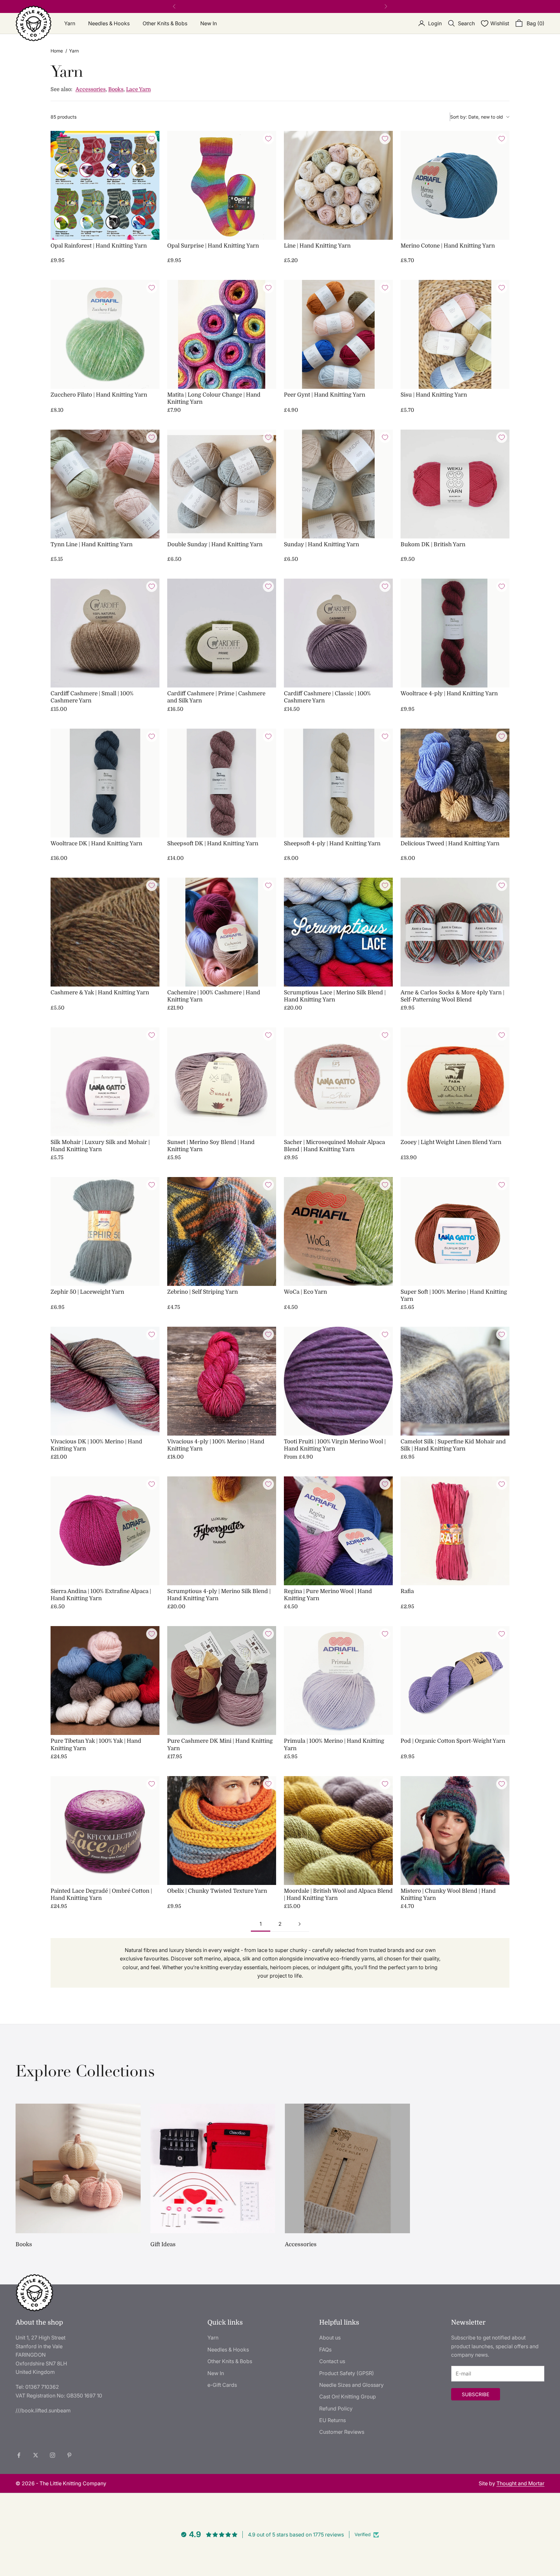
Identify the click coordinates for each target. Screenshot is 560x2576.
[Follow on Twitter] (36, 2455)
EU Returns (332, 2420)
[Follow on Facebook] (19, 2455)
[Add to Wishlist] (152, 139)
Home (57, 51)
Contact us (332, 2361)
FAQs (325, 2350)
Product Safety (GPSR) (347, 2373)
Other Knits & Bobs (165, 23)
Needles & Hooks (109, 23)
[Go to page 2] (299, 1924)
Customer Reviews (342, 2432)
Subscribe (476, 2394)
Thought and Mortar (520, 2483)
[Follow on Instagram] (52, 2455)
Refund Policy (336, 2409)
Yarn (70, 23)
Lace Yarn (138, 89)
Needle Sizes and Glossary (351, 2385)
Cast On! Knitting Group (348, 2397)
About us (330, 2338)
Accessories (91, 89)
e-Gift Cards (222, 2385)
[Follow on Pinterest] (69, 2455)
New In (209, 23)
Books (116, 89)
